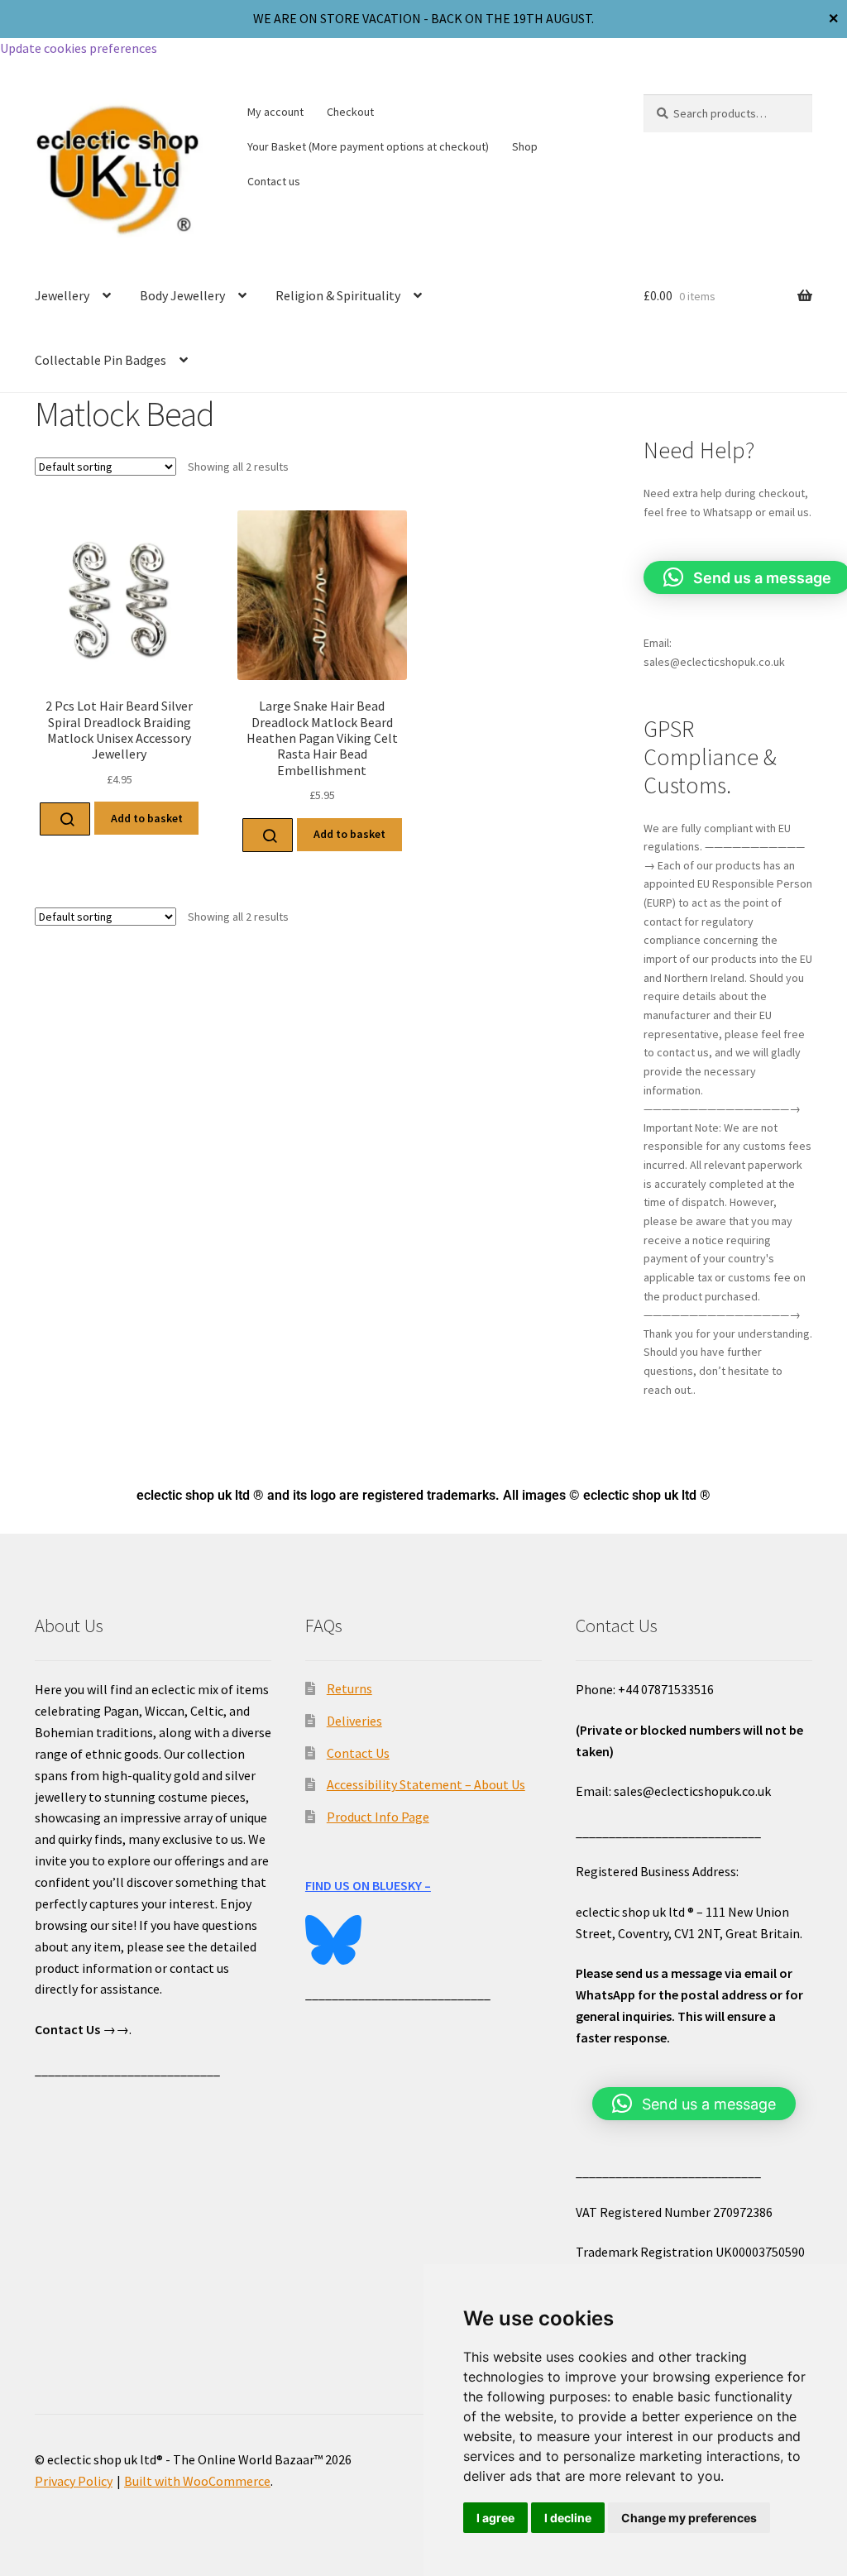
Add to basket (147, 818)
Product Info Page (378, 1817)
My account (275, 112)
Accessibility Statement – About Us (426, 1784)
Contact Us (358, 1753)
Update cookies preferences (79, 48)
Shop (525, 146)
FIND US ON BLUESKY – (368, 1885)
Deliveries (354, 1721)
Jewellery (62, 295)
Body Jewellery (182, 295)
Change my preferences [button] (689, 2518)
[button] (694, 2104)
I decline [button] (568, 2518)
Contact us (274, 181)
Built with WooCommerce (197, 2481)
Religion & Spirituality (338, 295)
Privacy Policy (74, 2481)
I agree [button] (495, 2518)
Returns (349, 1688)
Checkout (350, 112)
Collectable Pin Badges (100, 360)
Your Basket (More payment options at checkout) (368, 146)
